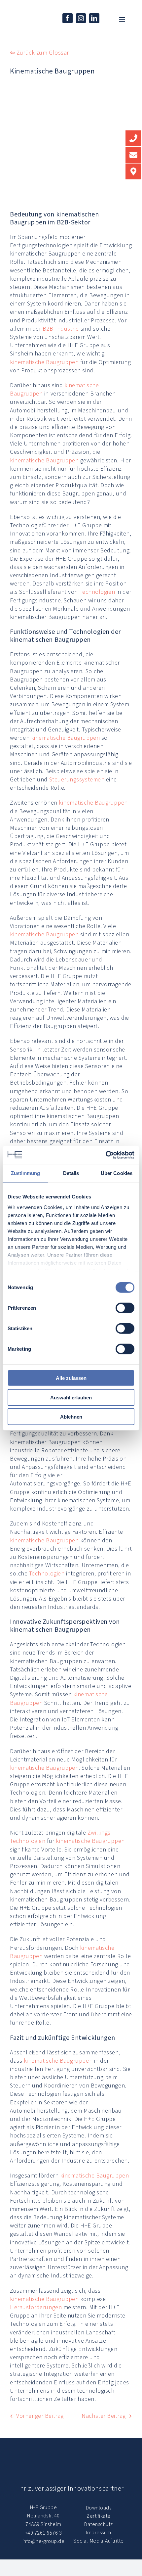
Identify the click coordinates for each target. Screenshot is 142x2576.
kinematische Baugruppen (44, 362)
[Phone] (133, 138)
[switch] (125, 1308)
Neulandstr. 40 (43, 2516)
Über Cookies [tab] (117, 1173)
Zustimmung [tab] (26, 1173)
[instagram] (81, 18)
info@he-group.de (44, 2541)
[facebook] (68, 18)
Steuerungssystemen (77, 779)
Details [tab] (71, 1173)
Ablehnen (71, 1417)
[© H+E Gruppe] (23, 16)
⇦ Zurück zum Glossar (39, 53)
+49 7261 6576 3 (43, 2533)
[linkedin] (94, 18)
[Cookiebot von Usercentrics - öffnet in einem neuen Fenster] (106, 1155)
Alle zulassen (71, 1378)
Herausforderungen (36, 2307)
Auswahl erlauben (71, 1397)
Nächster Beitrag (104, 2416)
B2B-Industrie (61, 329)
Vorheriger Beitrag (40, 2416)
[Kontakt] (133, 171)
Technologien (97, 592)
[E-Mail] (133, 155)
